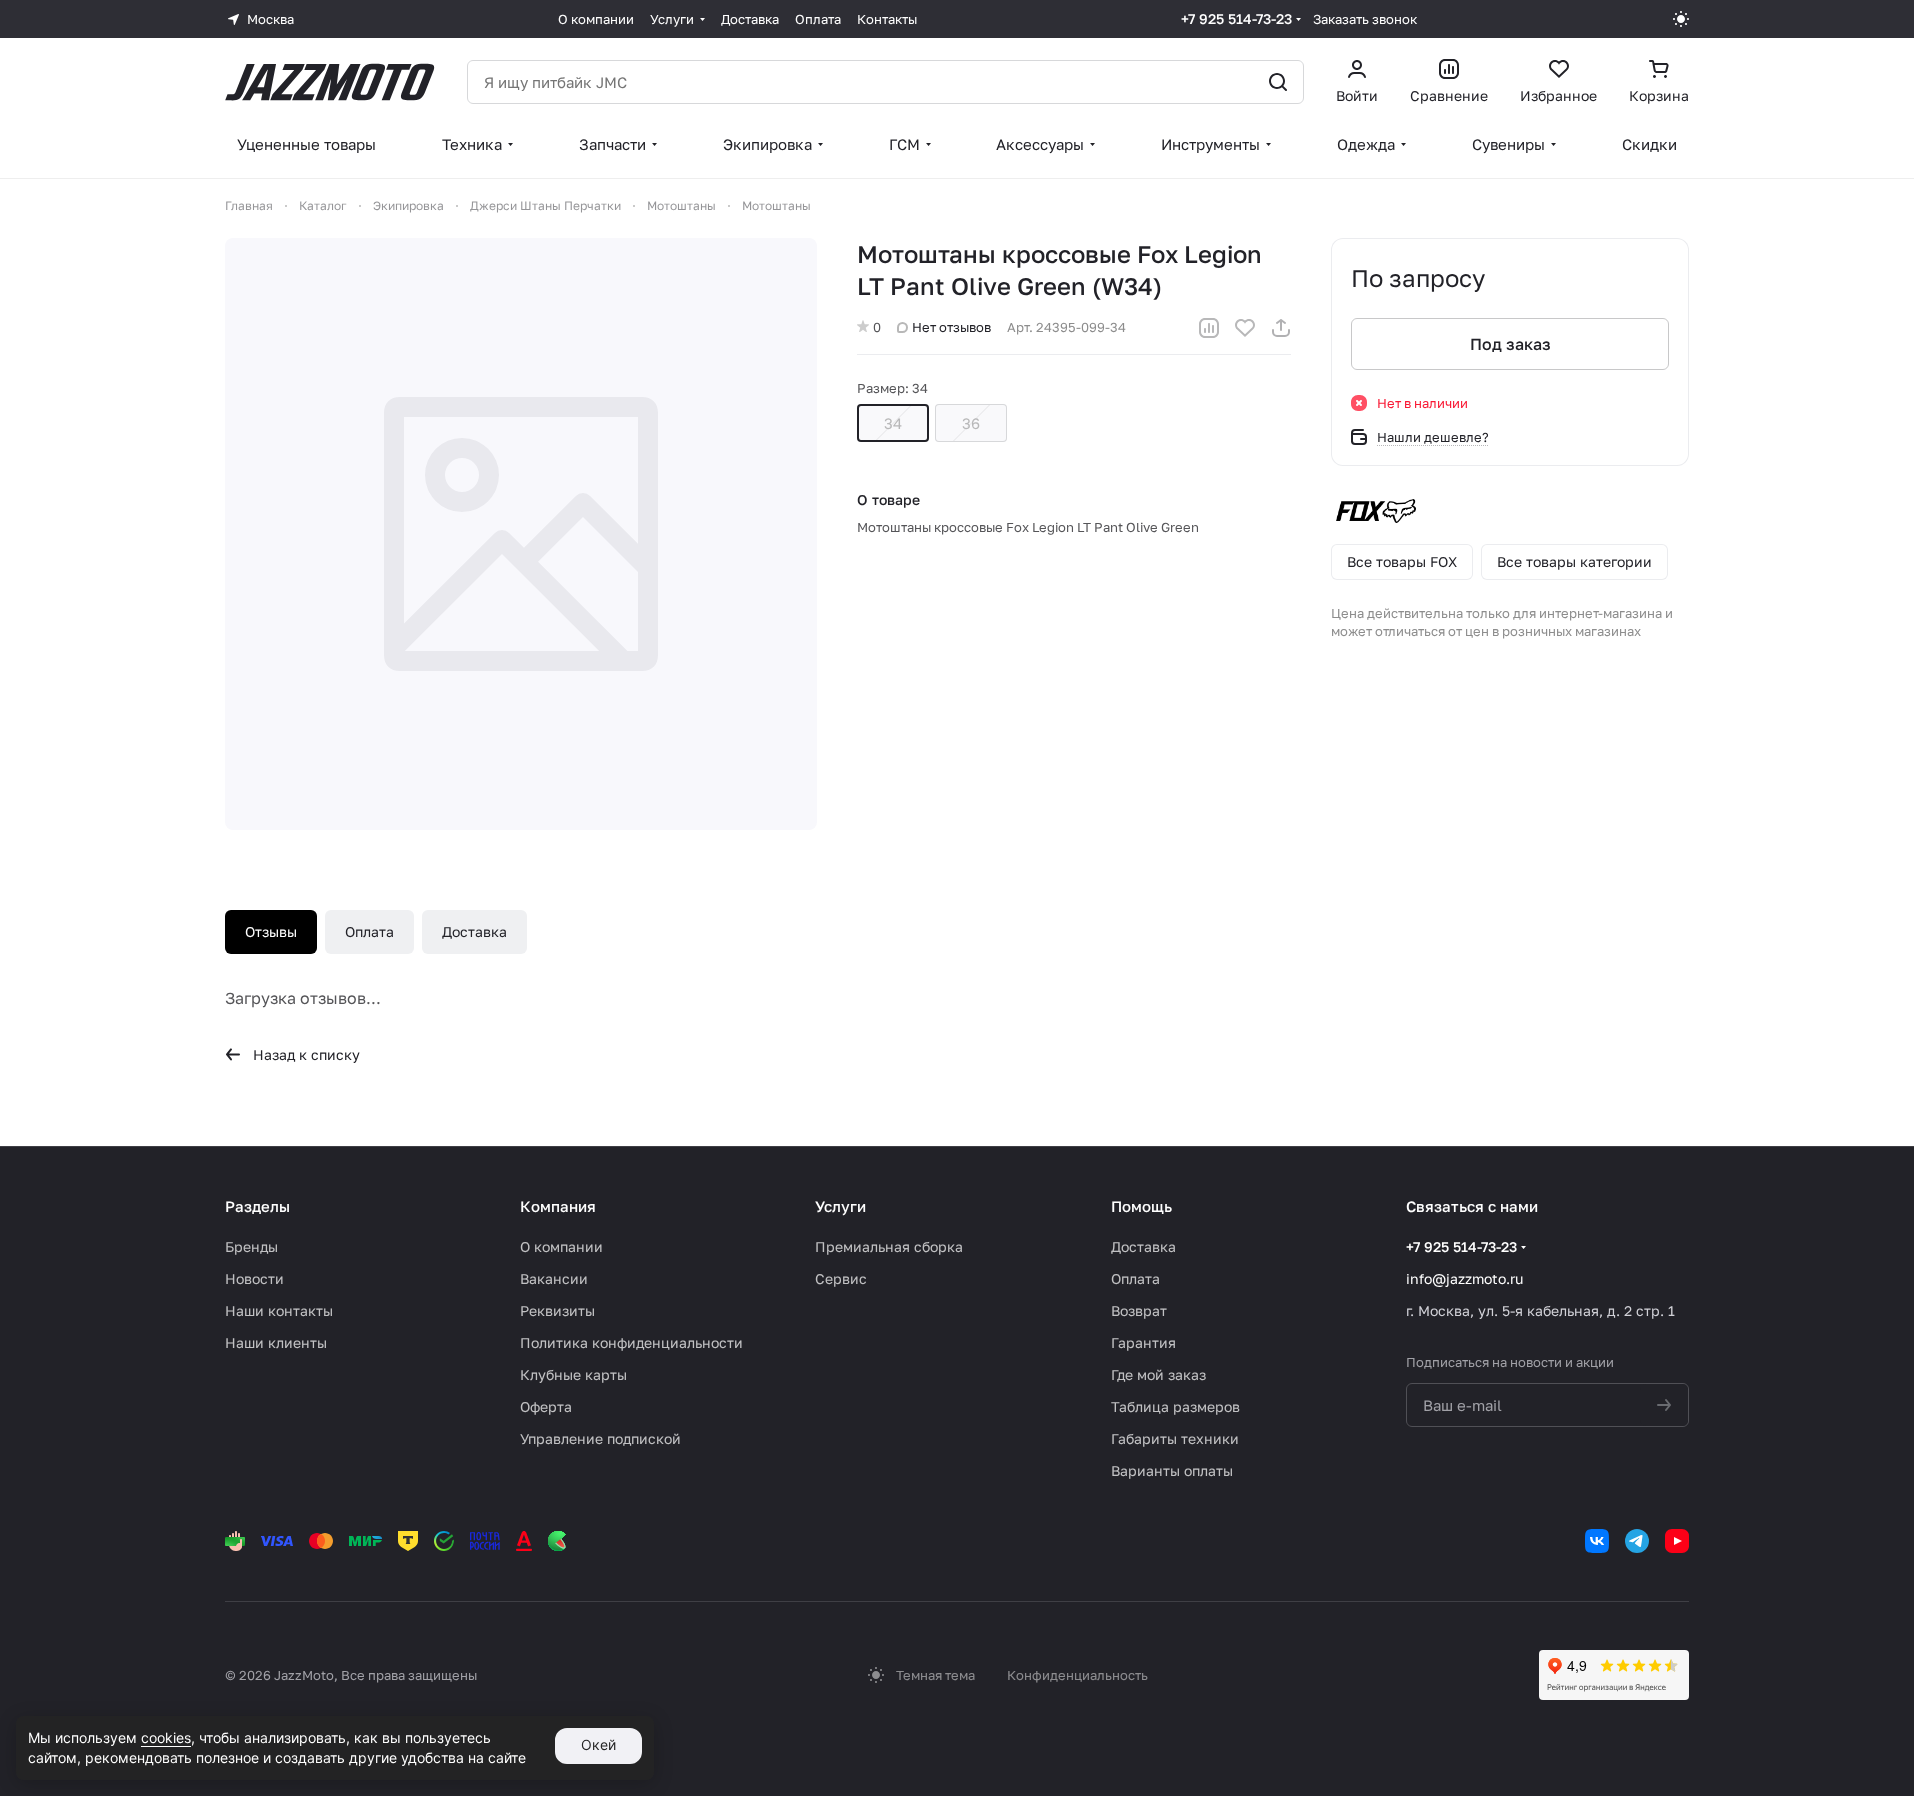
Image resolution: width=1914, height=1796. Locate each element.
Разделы (257, 1206)
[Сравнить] (1209, 328)
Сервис (841, 1278)
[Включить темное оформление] (1681, 19)
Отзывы (271, 931)
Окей (598, 1744)
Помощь (1141, 1206)
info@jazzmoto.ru (1464, 1278)
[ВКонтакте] (1597, 1541)
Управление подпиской (600, 1438)
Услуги (840, 1206)
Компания (558, 1206)
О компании (561, 1246)
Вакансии (554, 1278)
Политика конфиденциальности (631, 1342)
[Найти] (1278, 82)
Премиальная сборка (889, 1246)
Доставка (474, 931)
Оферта (546, 1406)
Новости (254, 1278)
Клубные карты (573, 1374)
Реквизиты (557, 1310)
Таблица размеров (1175, 1406)
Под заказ (1510, 344)
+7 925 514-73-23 (1236, 18)
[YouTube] (1677, 1541)
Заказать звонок (1365, 19)
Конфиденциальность (1077, 1675)
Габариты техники (1175, 1438)
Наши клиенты (276, 1342)
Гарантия (1143, 1342)
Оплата (369, 931)
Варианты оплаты (1172, 1470)
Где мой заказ (1158, 1374)
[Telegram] (1637, 1541)
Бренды (251, 1246)
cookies (166, 1737)
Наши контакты (279, 1310)
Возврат (1139, 1310)
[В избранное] (1245, 328)
